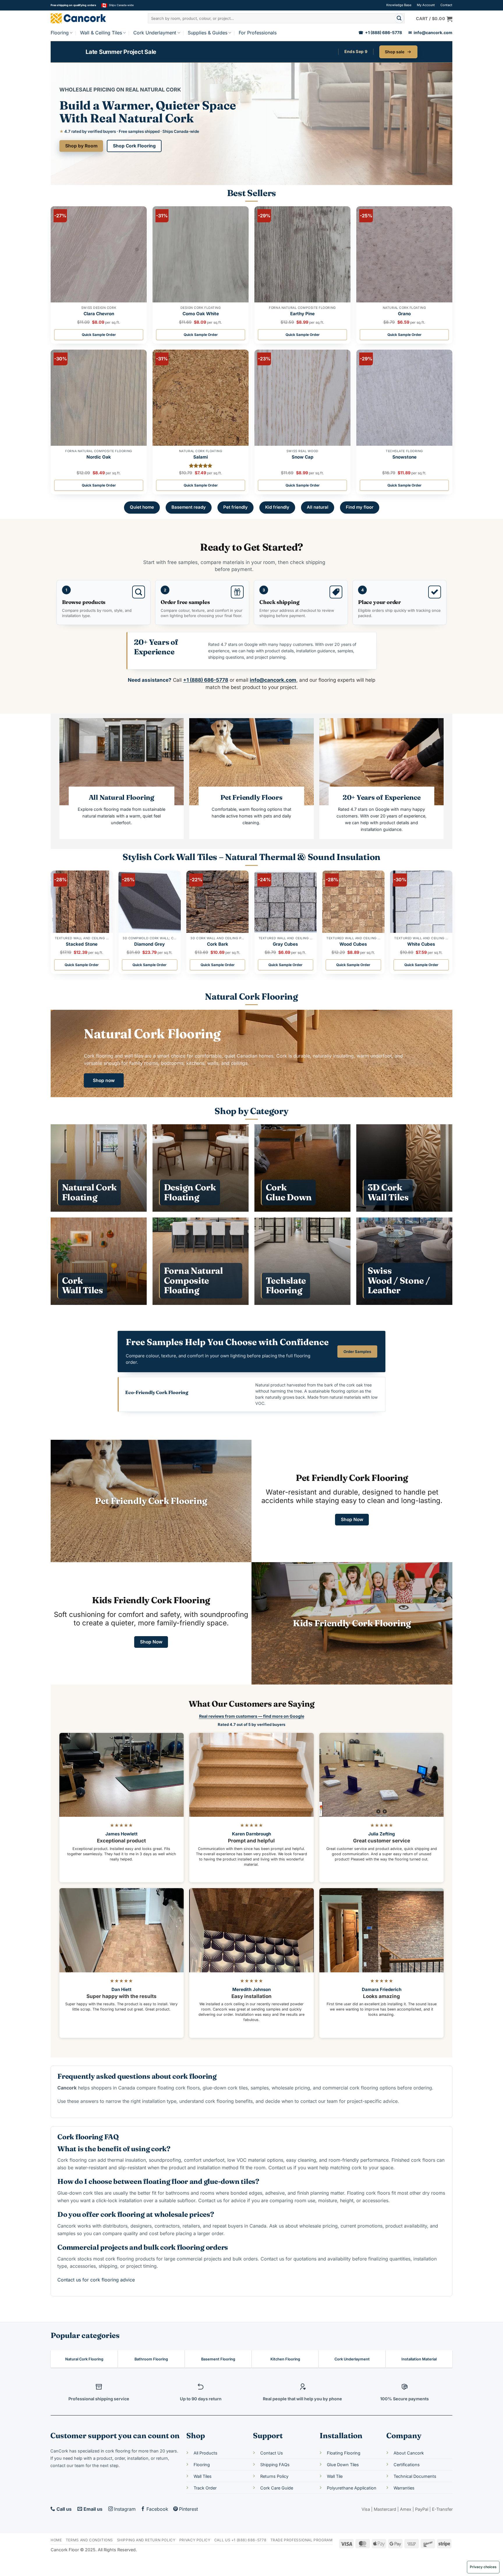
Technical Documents (415, 2476)
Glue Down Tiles (343, 2465)
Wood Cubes (353, 944)
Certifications (407, 2465)
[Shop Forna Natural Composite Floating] (201, 1261)
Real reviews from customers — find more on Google (252, 1716)
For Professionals (258, 33)
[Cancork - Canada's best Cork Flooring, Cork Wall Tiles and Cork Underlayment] (87, 18)
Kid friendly (277, 507)
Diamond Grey (149, 944)
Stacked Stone (82, 944)
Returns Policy (274, 2476)
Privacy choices (483, 2567)
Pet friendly (235, 507)
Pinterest (188, 2509)
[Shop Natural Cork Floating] (99, 1168)
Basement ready (189, 507)
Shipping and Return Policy (146, 2540)
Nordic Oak (99, 457)
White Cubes (421, 944)
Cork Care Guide (277, 2488)
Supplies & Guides (208, 33)
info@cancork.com (430, 33)
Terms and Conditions (89, 2540)
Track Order (205, 2488)
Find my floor (360, 507)
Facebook (157, 2509)
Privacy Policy (195, 2540)
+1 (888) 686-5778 (380, 33)
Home (56, 2540)
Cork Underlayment (155, 33)
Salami (201, 457)
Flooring (60, 33)
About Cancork (409, 2453)
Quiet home (142, 507)
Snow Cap (303, 457)
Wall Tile (335, 2476)
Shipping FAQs (275, 2465)
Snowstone (404, 457)
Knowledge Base (399, 5)
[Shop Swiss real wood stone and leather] (404, 1261)
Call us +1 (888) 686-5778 (240, 2540)
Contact (446, 5)
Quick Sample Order (99, 335)
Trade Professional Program (302, 2540)
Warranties (404, 2488)
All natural (318, 507)
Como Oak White (201, 314)
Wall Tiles (203, 2476)
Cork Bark (218, 944)
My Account (426, 5)
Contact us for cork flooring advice (96, 2280)
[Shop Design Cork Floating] (201, 1168)
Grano (404, 314)
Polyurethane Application (352, 2488)
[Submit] (399, 18)
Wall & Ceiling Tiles (101, 33)
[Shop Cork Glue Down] (302, 1168)
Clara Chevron (99, 314)
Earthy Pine (302, 314)
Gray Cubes (285, 944)
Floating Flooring (344, 2453)
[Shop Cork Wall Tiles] (99, 1261)
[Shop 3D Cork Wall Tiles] (404, 1168)
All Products (206, 2453)
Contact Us (272, 2453)
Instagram (125, 2509)
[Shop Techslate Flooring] (302, 1261)
